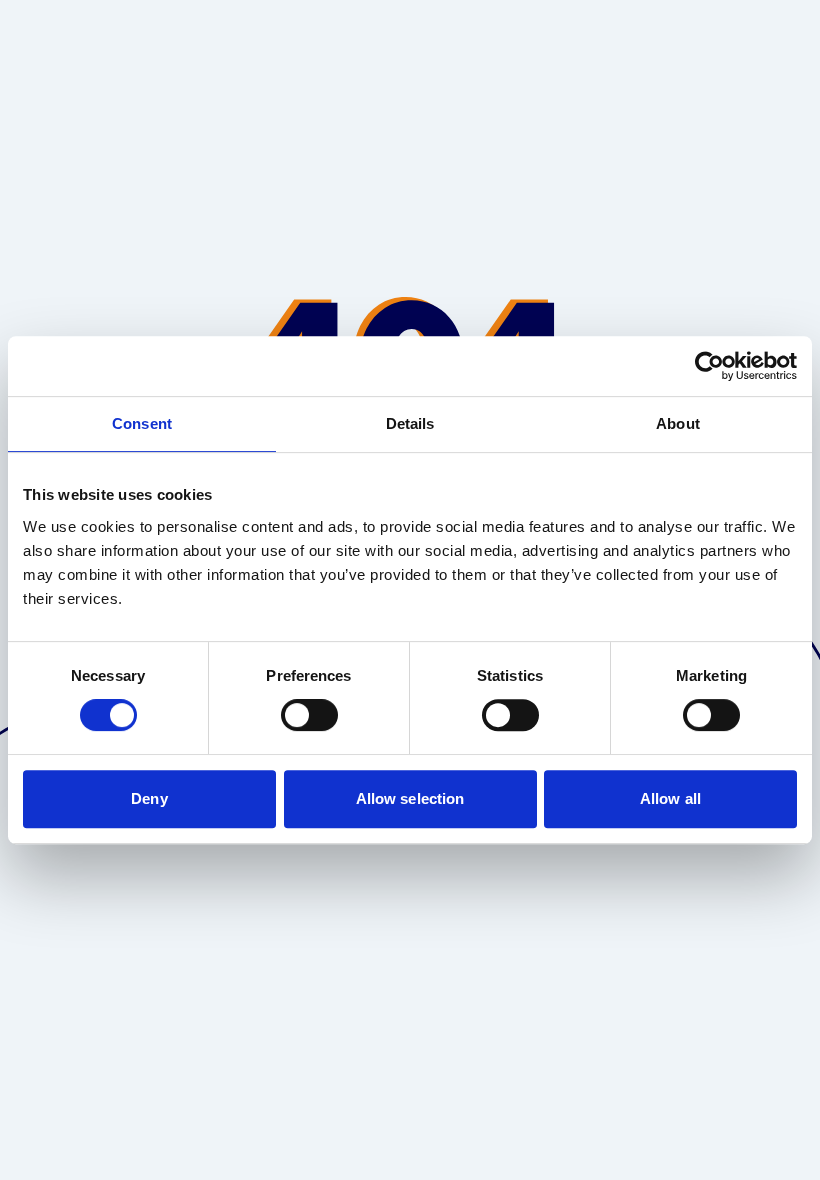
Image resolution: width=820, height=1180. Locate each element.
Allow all (670, 798)
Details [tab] (410, 423)
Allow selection (410, 798)
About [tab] (678, 423)
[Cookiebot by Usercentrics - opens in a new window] (709, 366)
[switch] (309, 715)
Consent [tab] (142, 423)
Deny (149, 798)
